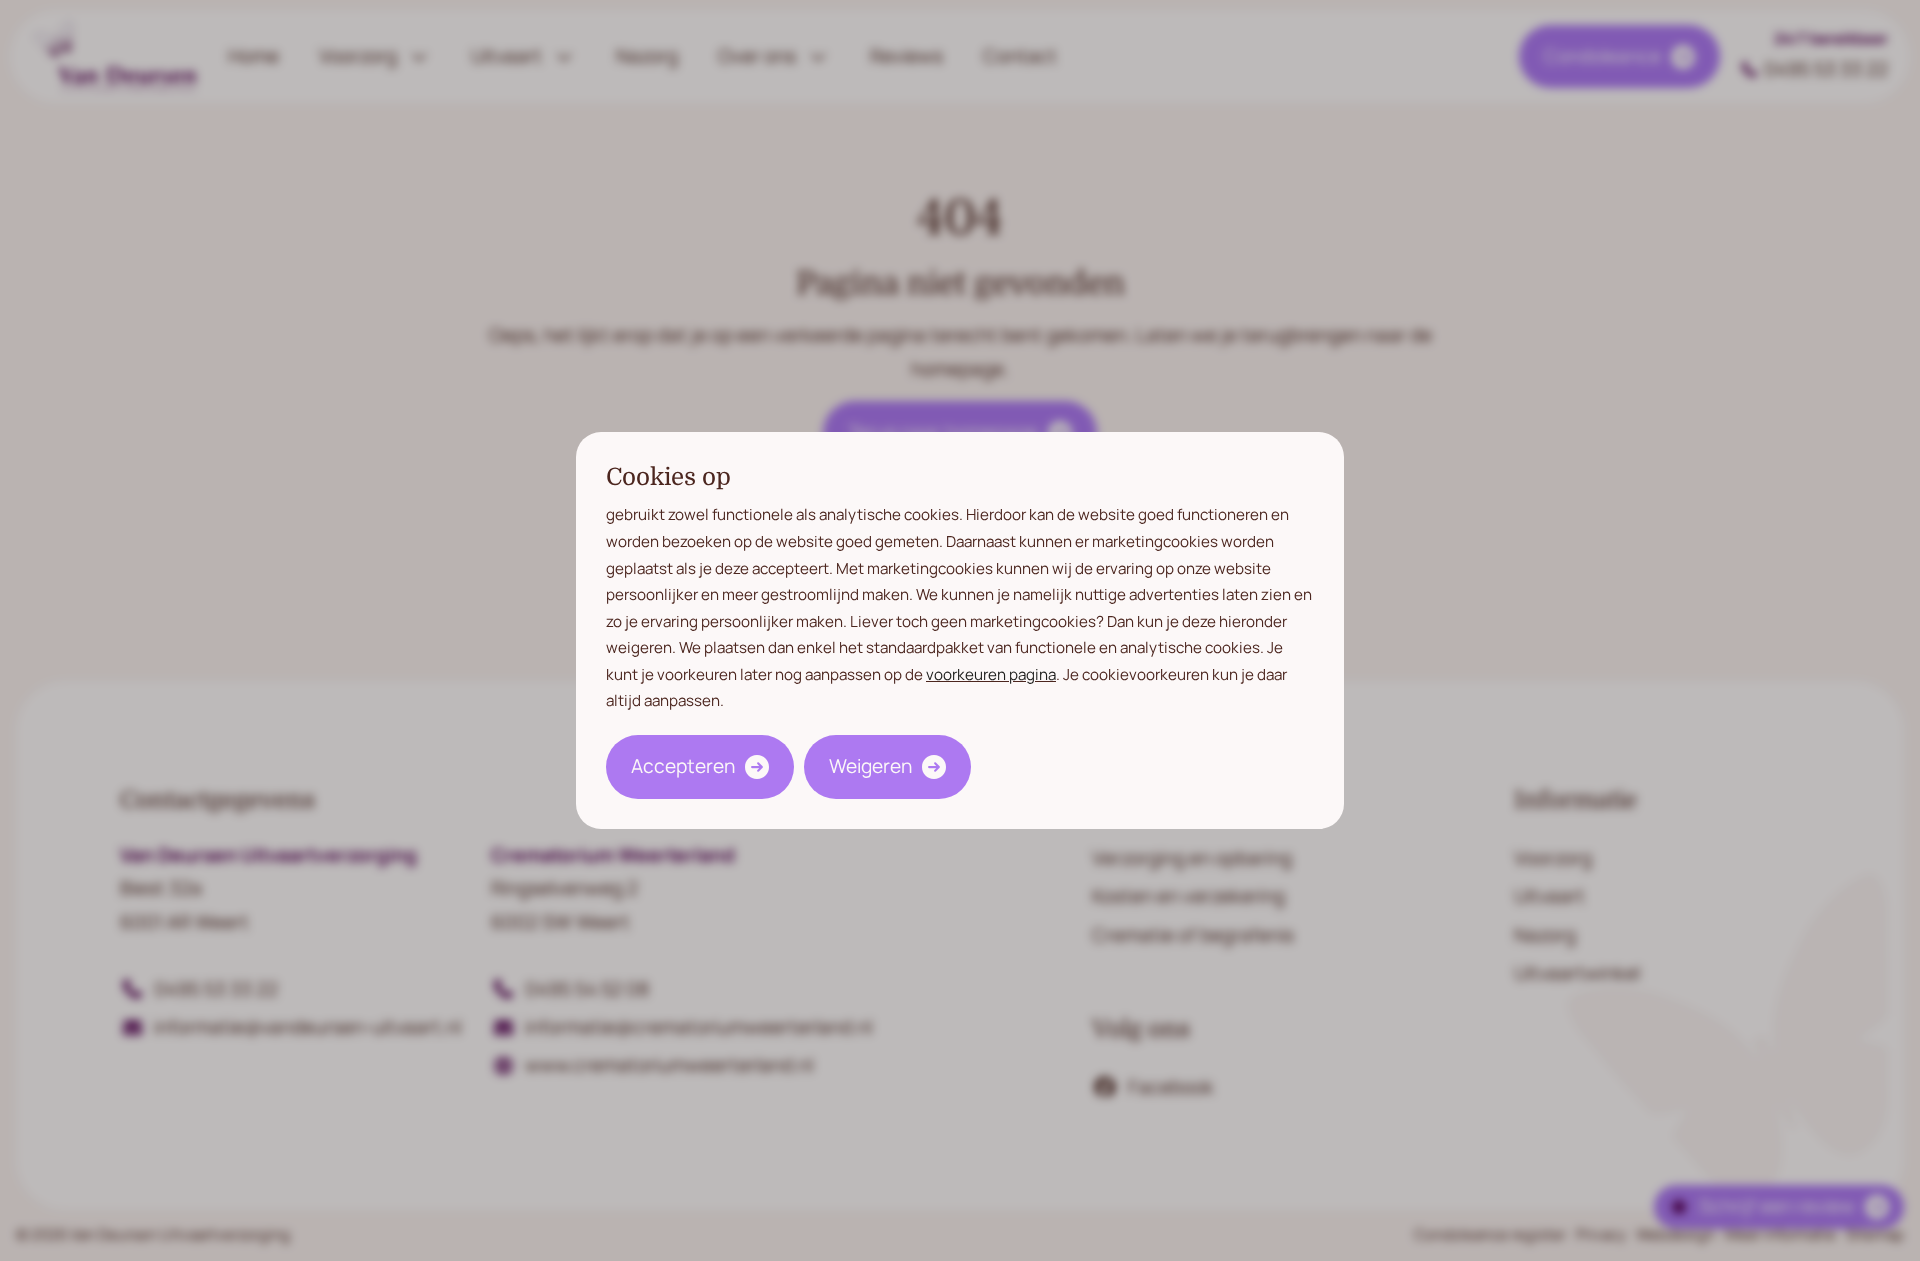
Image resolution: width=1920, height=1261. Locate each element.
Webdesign (1675, 1234)
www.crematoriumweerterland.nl (669, 1065)
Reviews (906, 56)
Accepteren (683, 766)
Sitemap (1875, 1234)
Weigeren (870, 766)
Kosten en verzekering (1188, 896)
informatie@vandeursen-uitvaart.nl (307, 1027)
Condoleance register (1490, 1234)
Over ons (757, 56)
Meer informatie (1780, 1234)
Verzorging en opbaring (1192, 858)
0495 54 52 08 (587, 989)
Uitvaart (506, 56)
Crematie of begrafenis (1193, 935)
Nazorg (647, 56)
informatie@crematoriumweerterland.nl (698, 1027)
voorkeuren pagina (991, 674)
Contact (1020, 56)
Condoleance (1602, 56)
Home (253, 56)
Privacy (1601, 1234)
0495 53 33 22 (1826, 69)
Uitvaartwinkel (1577, 973)
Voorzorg (358, 56)
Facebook (1171, 1087)
